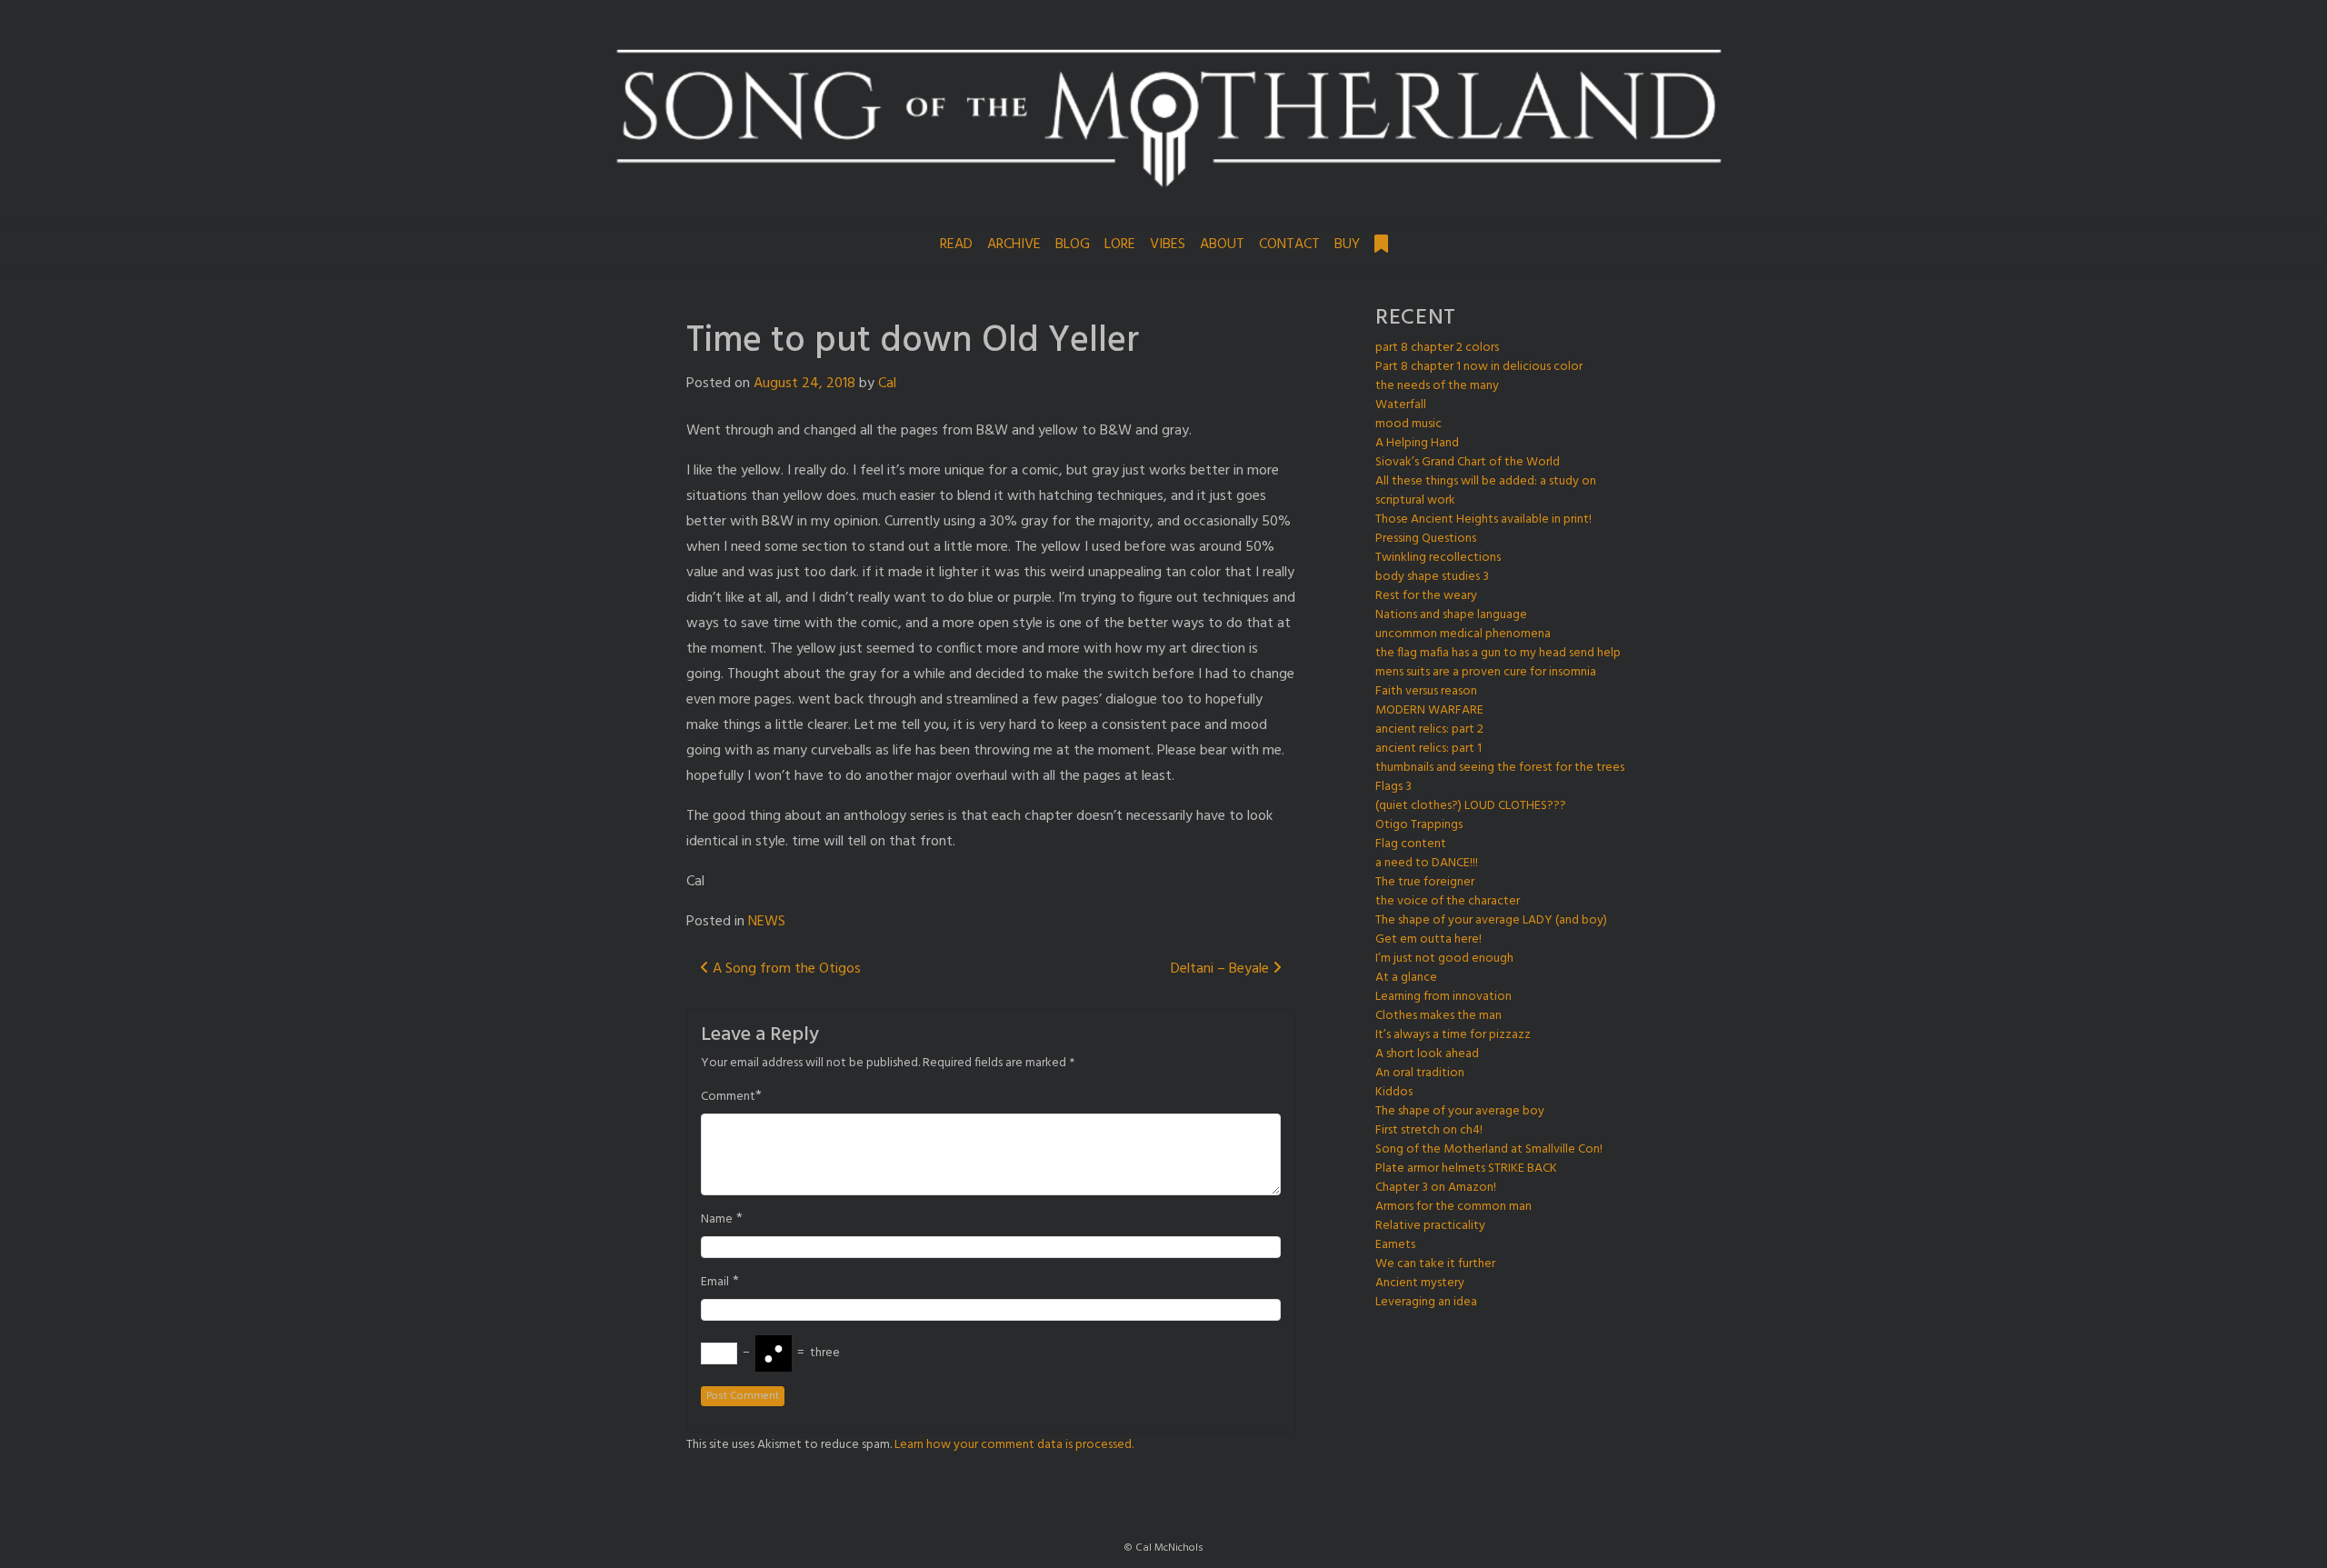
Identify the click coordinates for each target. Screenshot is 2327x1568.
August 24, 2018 (804, 384)
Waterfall (1401, 405)
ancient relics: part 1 (1428, 749)
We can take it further (1435, 1264)
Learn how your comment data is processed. (1014, 1445)
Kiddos (1394, 1092)
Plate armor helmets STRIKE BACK (1466, 1169)
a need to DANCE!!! (1427, 863)
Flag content (1411, 844)
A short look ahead (1427, 1054)
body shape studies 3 (1432, 577)
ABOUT (1222, 245)
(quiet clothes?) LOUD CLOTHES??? (1471, 806)
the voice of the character (1448, 901)
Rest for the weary (1426, 596)
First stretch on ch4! (1429, 1130)
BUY (1347, 245)
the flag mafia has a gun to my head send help (1498, 653)
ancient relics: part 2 (1429, 729)
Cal (887, 384)
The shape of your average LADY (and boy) (1491, 920)
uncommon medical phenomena (1463, 634)
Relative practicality (1430, 1226)
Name (717, 1220)
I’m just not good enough (1444, 959)
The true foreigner (1425, 882)
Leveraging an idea (1426, 1302)
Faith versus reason (1426, 691)
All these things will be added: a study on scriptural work (1486, 491)
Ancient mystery (1420, 1283)
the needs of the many (1437, 386)
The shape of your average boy (1460, 1111)
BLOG (1073, 245)
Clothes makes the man (1438, 1016)
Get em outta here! (1428, 939)
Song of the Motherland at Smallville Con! (1489, 1149)
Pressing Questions (1426, 539)
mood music (1408, 424)
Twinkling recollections (1438, 558)
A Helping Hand (1417, 443)
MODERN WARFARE (1429, 710)
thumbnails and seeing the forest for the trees (1500, 768)
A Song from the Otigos (785, 969)
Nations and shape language (1451, 615)
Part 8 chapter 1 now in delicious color (1479, 367)
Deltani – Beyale (1222, 969)
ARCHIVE (1014, 245)
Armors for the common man (1453, 1207)
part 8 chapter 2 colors (1437, 348)
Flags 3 (1393, 787)
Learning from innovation (1443, 997)
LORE (1120, 245)
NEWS (767, 922)
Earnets (1395, 1245)
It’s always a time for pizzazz (1453, 1035)
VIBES (1168, 245)
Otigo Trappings (1419, 825)
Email (715, 1283)
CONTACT (1289, 245)
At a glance (1406, 978)
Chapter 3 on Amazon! (1436, 1188)
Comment (728, 1097)
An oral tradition (1420, 1073)
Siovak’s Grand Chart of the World (1468, 462)
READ (956, 245)
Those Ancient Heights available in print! (1483, 519)
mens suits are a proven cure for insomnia (1486, 672)
